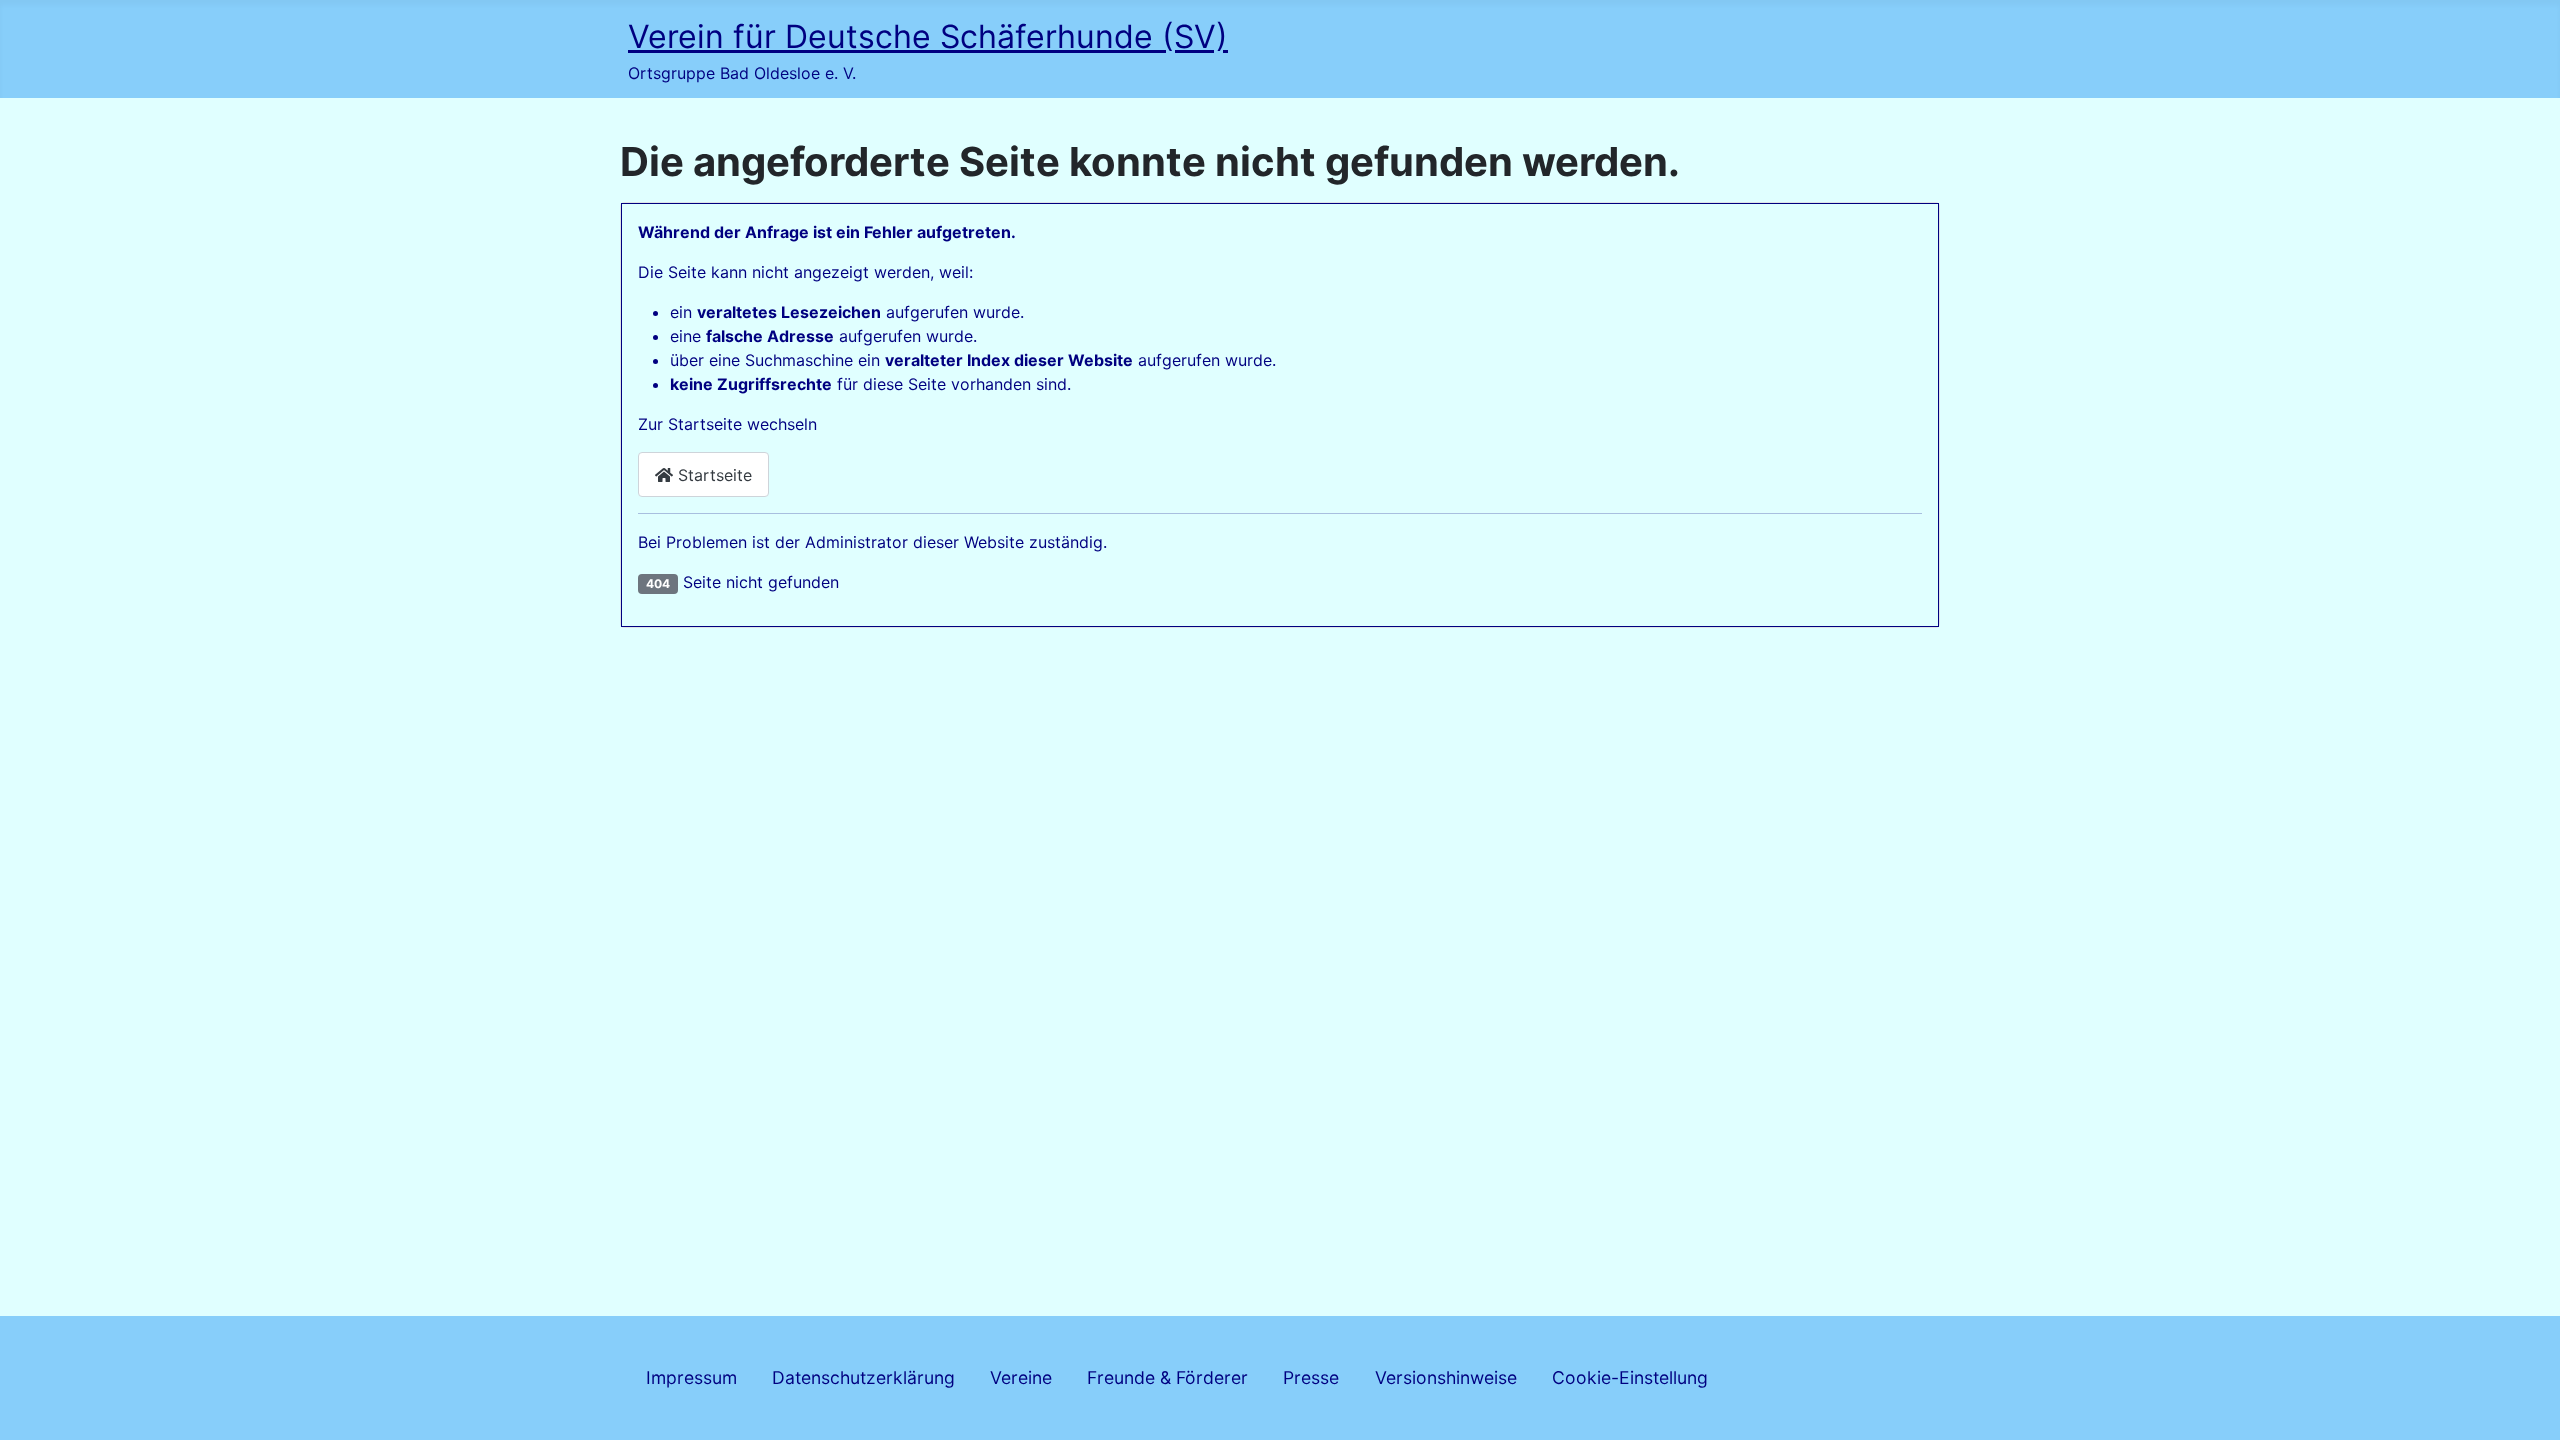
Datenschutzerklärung (863, 1377)
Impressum (691, 1377)
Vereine (1021, 1377)
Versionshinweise (1446, 1377)
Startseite (712, 475)
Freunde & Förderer (1167, 1377)
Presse (1311, 1377)
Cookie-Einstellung (1630, 1377)
